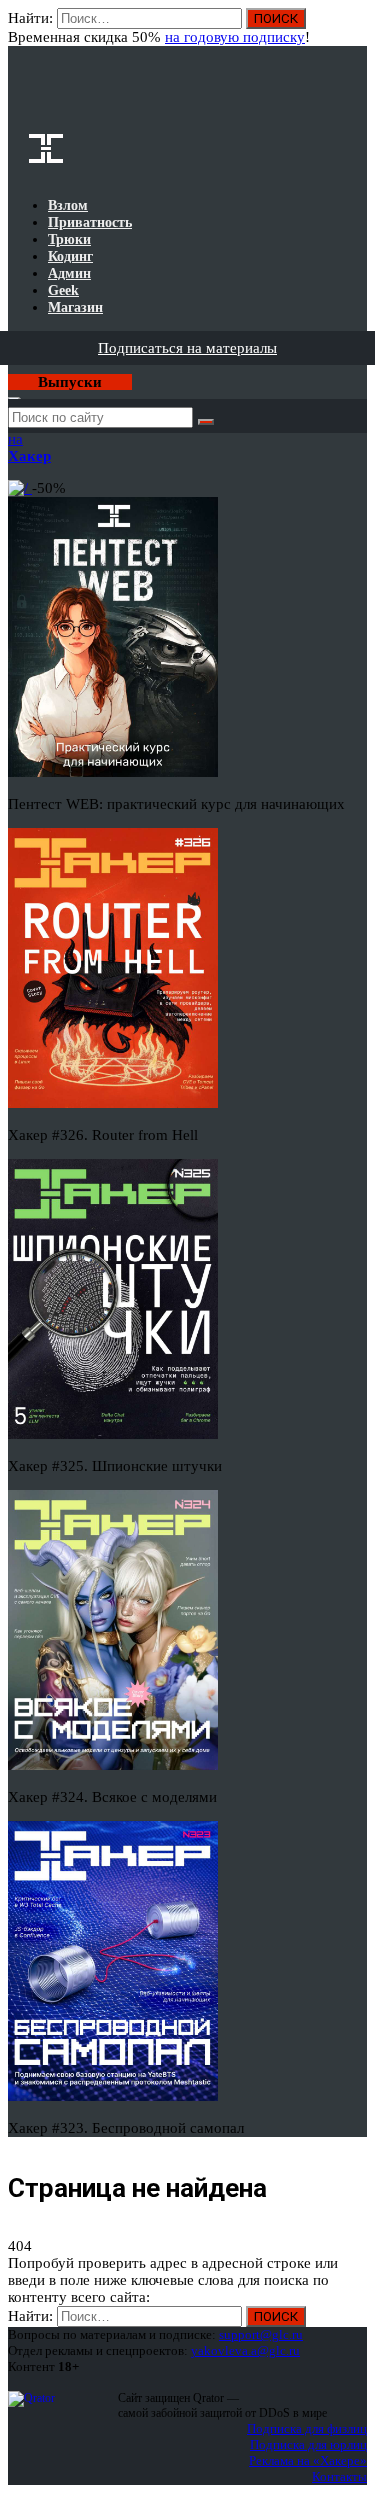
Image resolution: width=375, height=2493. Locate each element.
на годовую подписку (235, 37)
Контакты (339, 2476)
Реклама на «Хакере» (308, 2460)
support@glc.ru (261, 2334)
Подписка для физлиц (307, 2428)
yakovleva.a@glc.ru (245, 2350)
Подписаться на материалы (187, 348)
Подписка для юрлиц (308, 2444)
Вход (353, 28)
